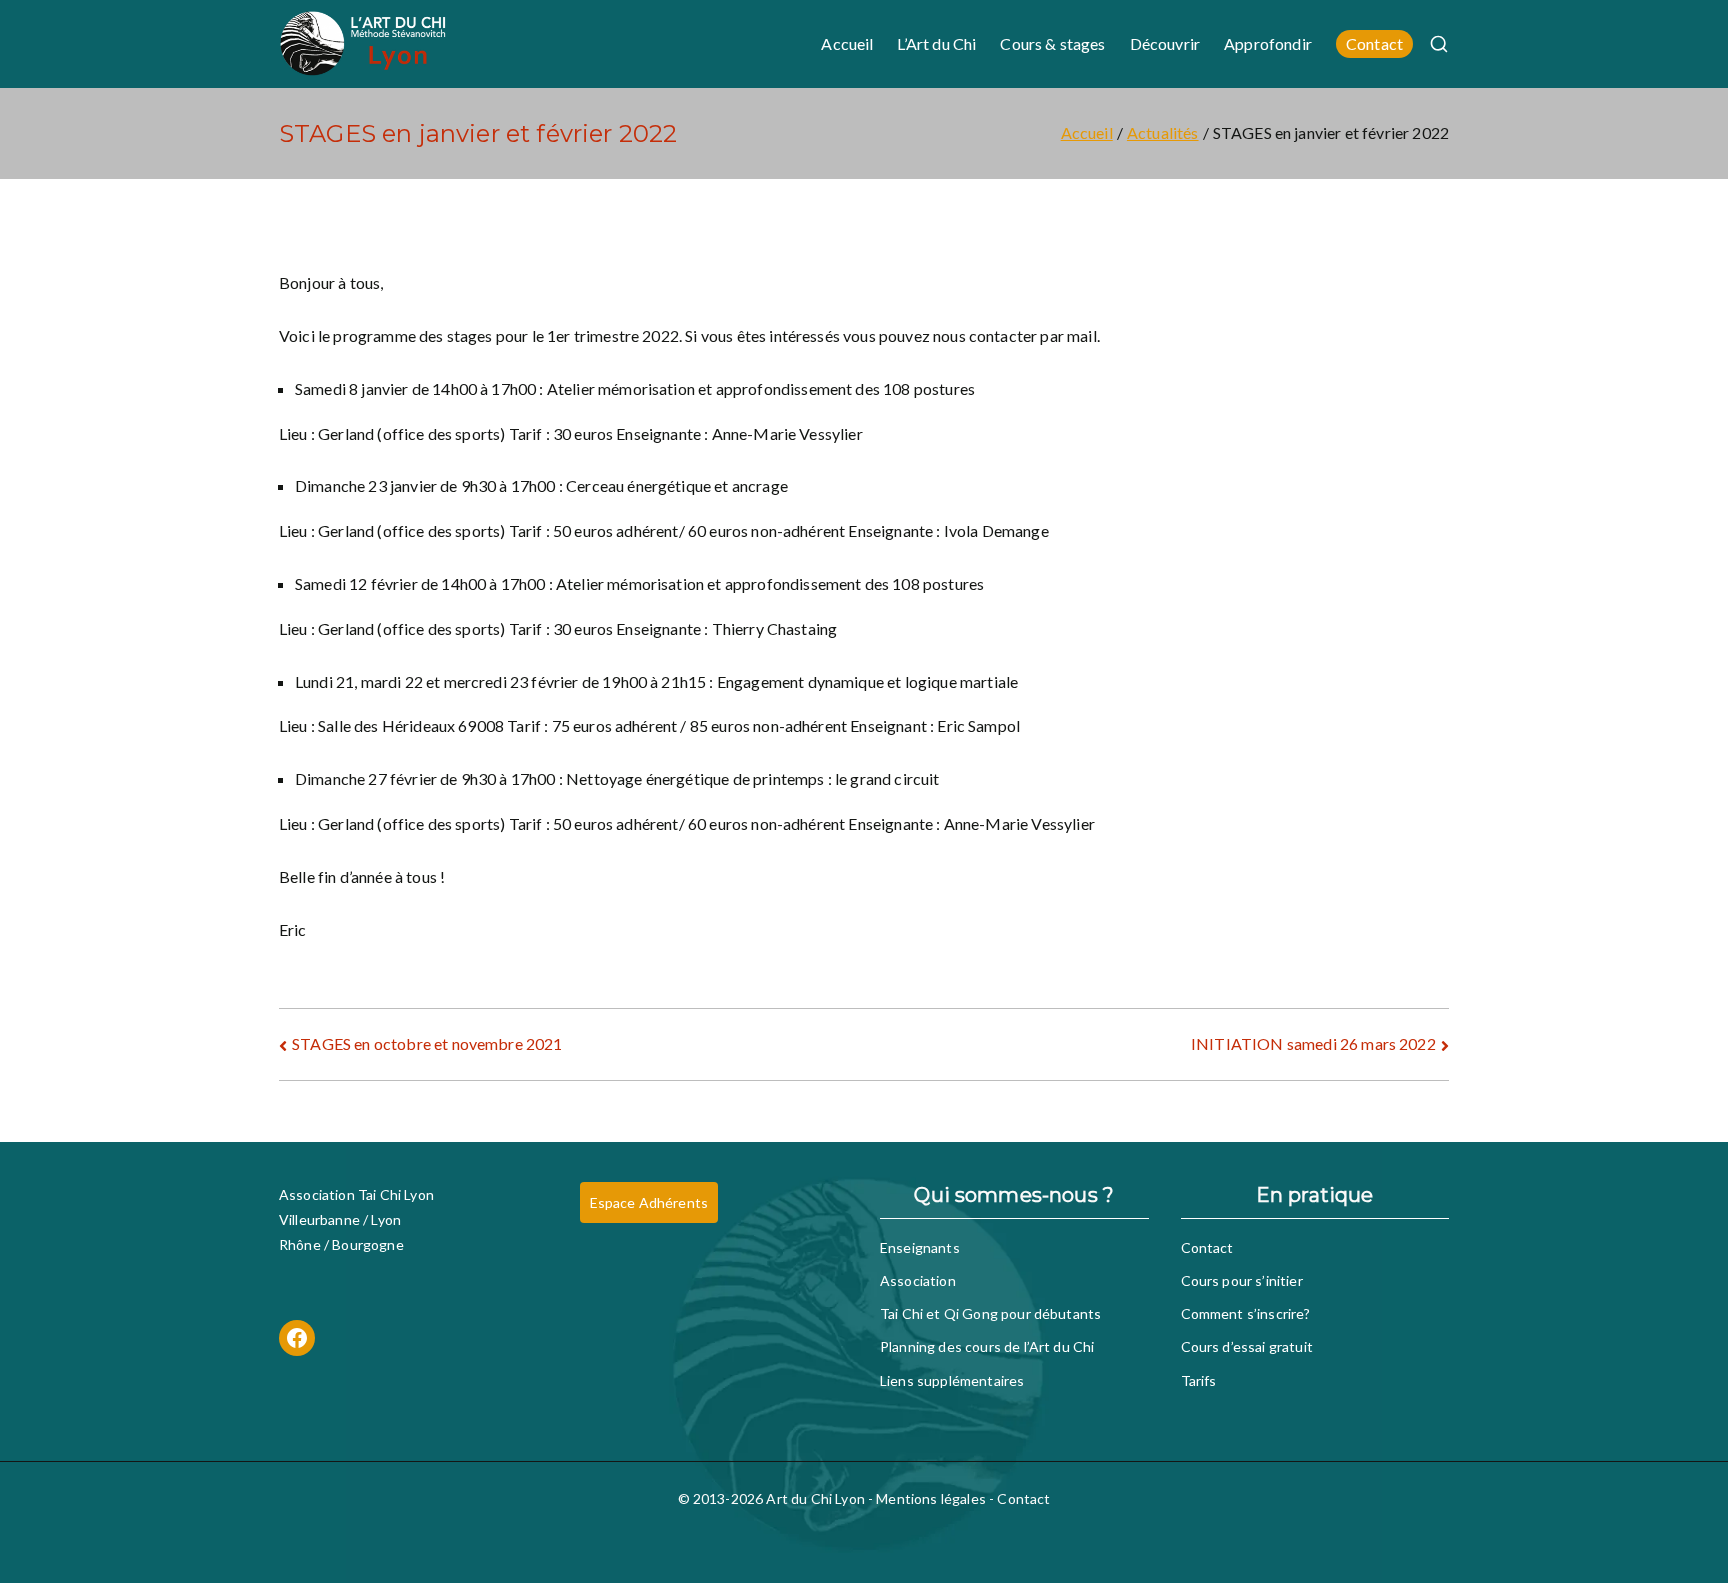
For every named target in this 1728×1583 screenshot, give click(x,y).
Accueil (847, 43)
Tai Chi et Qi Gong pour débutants (990, 1313)
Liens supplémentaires (952, 1380)
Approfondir (1268, 43)
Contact (1374, 43)
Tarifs (1199, 1380)
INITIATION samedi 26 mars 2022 (1313, 1043)
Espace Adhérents (649, 1202)
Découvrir (1165, 43)
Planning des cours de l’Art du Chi (987, 1346)
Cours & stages (1052, 43)
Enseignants (920, 1247)
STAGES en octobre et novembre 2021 (427, 1043)
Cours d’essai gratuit (1247, 1346)
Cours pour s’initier (1242, 1280)
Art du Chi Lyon (815, 1498)
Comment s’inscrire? (1246, 1313)
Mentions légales (931, 1498)
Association (918, 1280)
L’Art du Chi (936, 43)
